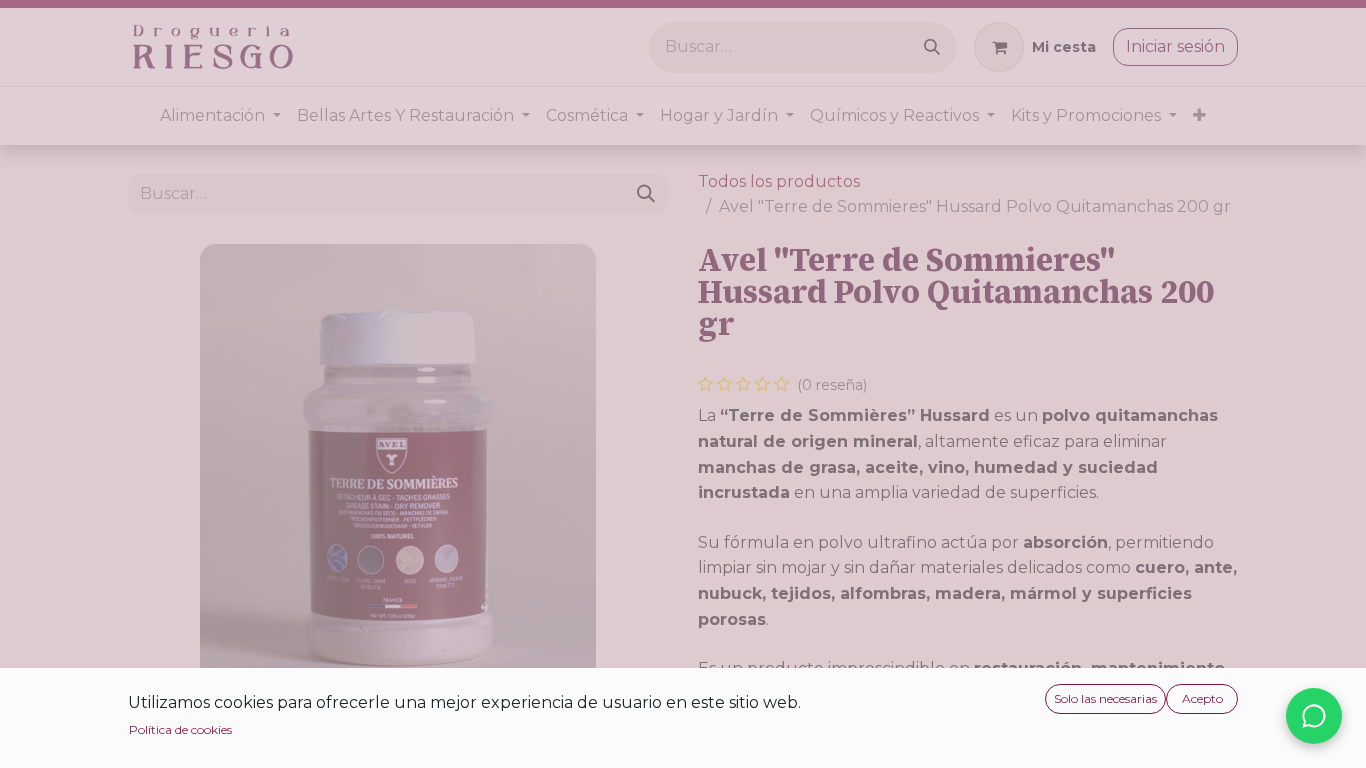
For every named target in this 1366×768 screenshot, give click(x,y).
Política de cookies (180, 729)
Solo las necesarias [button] (1105, 698)
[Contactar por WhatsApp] (1314, 716)
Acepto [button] (1202, 698)
